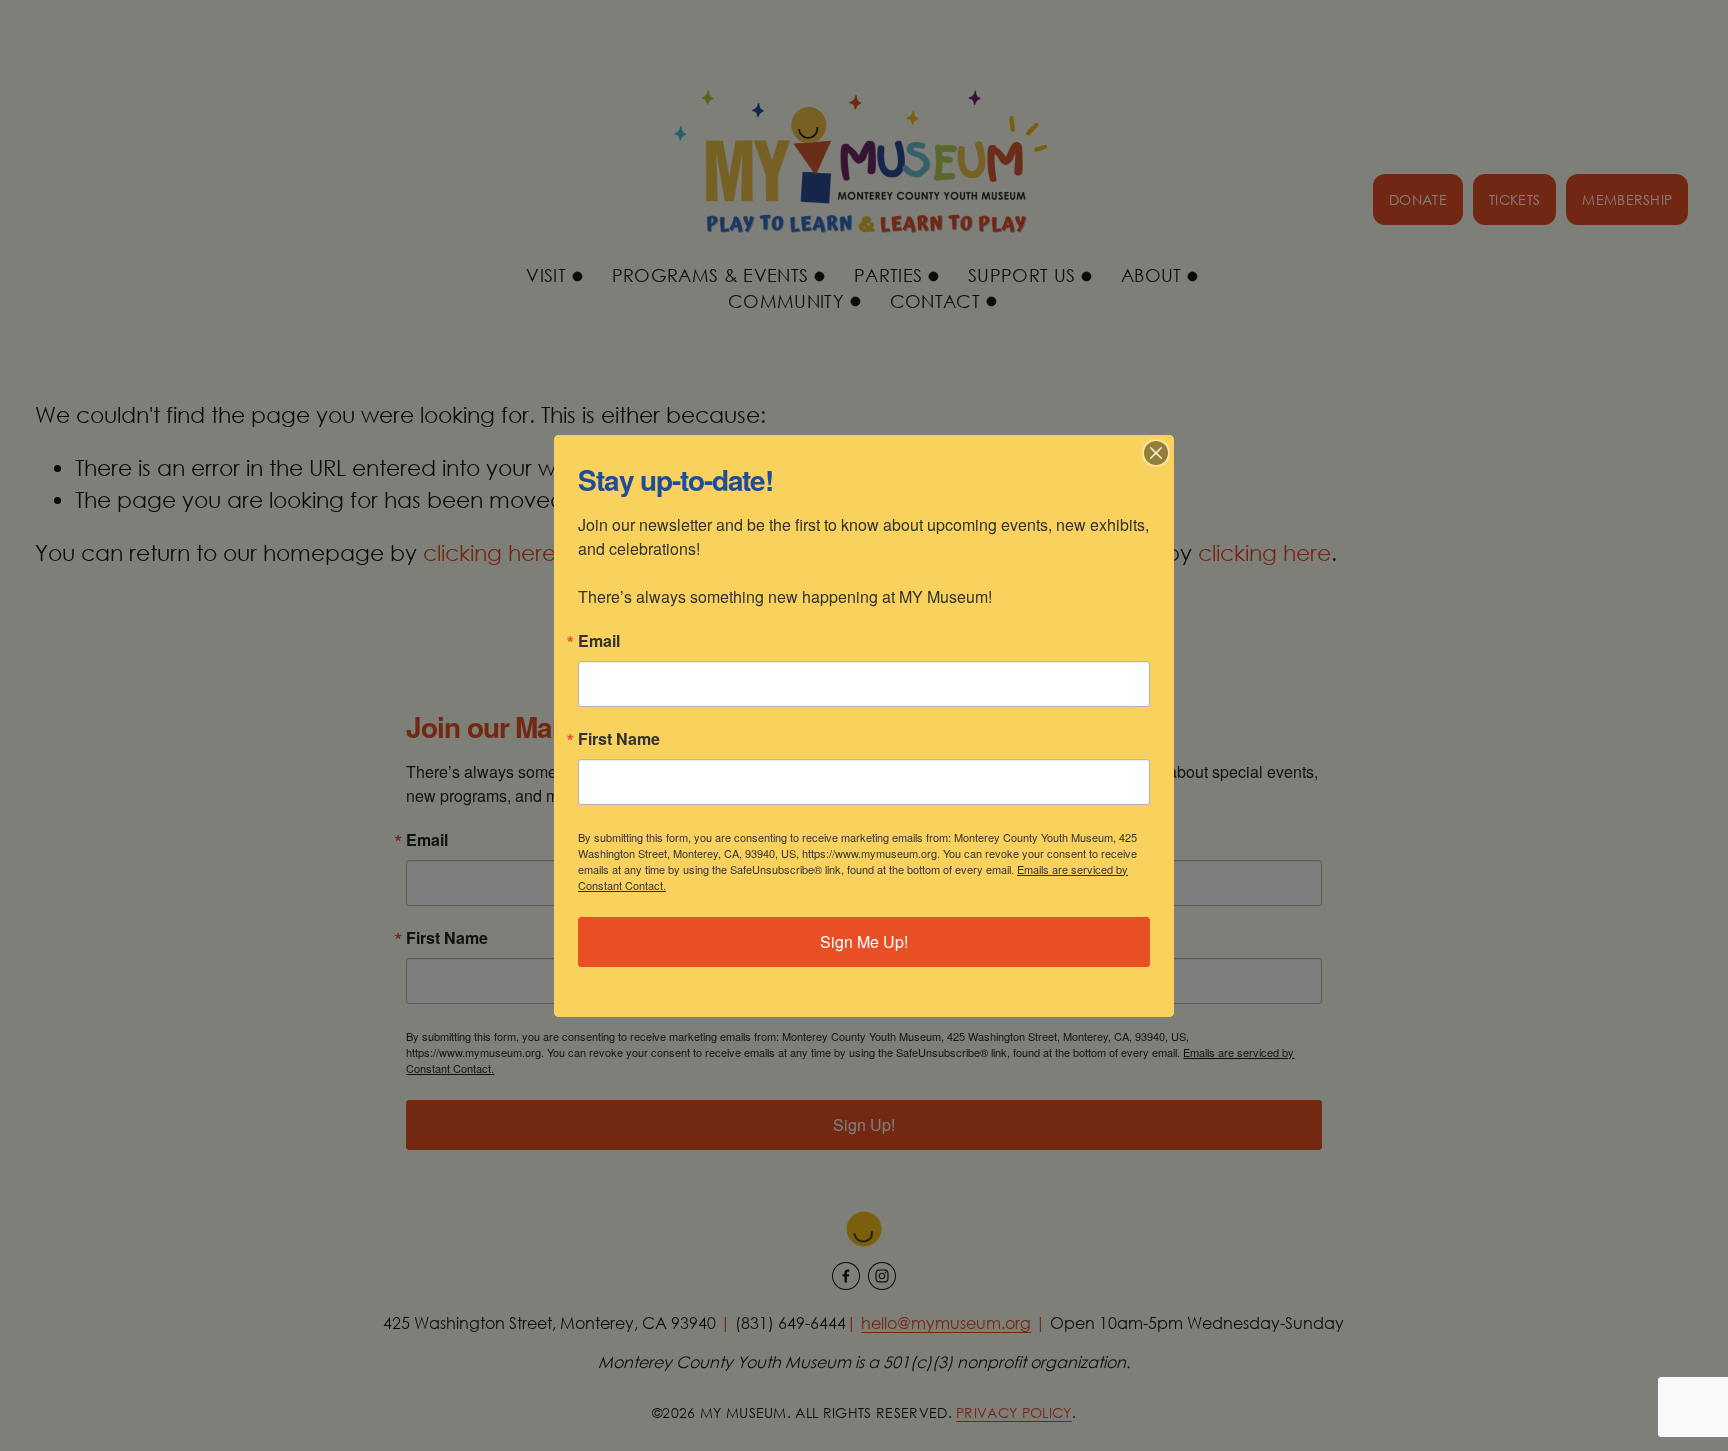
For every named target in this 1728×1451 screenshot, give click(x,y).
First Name (619, 739)
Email (599, 641)
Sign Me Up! (864, 941)
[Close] (1156, 453)
